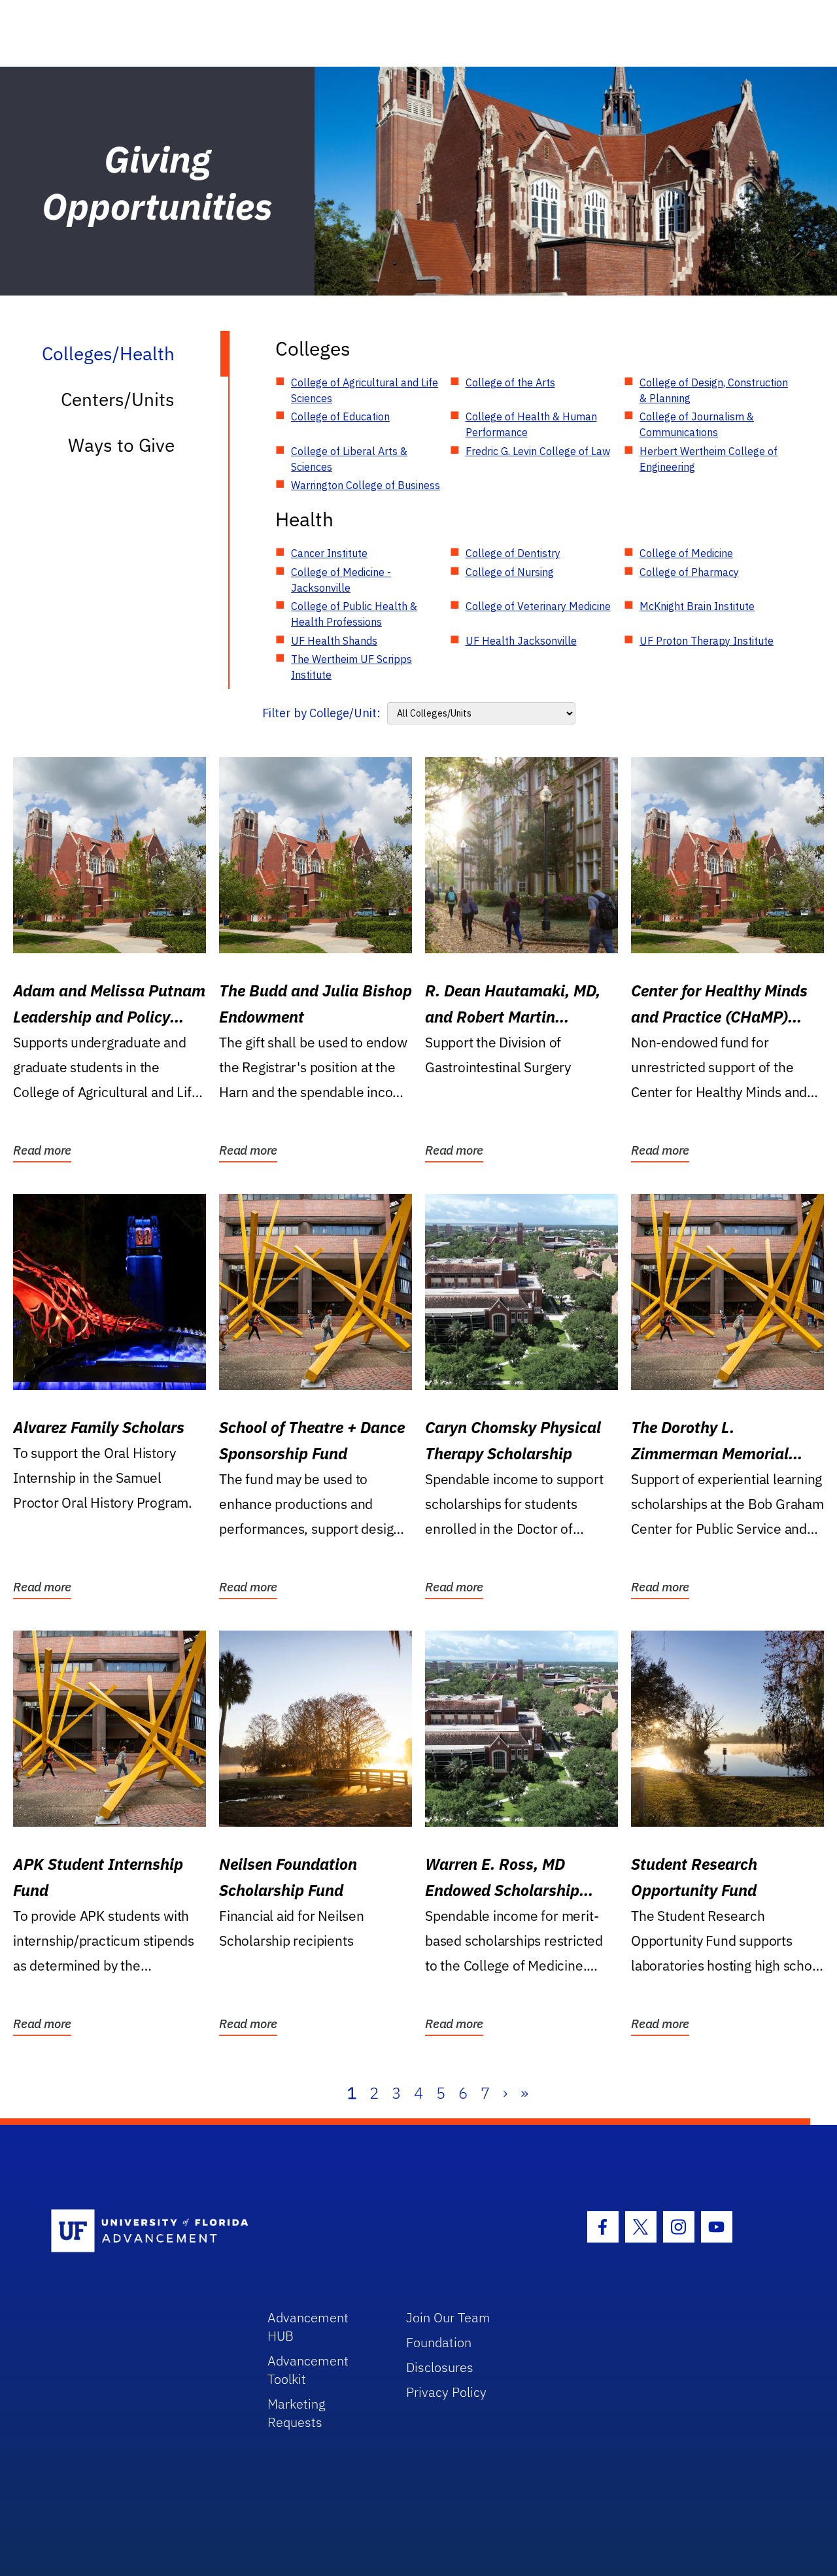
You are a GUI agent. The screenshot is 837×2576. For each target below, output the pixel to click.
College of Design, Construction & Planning (714, 390)
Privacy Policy (446, 2392)
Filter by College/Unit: (321, 713)
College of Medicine (686, 553)
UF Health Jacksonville (521, 641)
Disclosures (440, 2367)
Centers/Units (118, 399)
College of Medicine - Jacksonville (341, 580)
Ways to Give (121, 445)
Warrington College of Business (366, 485)
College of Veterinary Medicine (538, 606)
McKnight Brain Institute (697, 606)
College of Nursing (510, 572)
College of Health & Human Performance (531, 424)
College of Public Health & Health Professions (354, 614)
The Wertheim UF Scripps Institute (351, 667)
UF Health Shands (334, 641)
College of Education (340, 416)
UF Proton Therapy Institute (707, 641)
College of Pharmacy (689, 572)
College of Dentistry (513, 553)
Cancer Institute (329, 553)
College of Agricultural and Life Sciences (365, 390)
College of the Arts (510, 382)
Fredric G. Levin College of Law (538, 451)
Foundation (439, 2342)
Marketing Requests (297, 2413)
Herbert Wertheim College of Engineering (709, 459)
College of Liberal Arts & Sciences (349, 459)
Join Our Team (448, 2317)
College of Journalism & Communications (697, 424)
